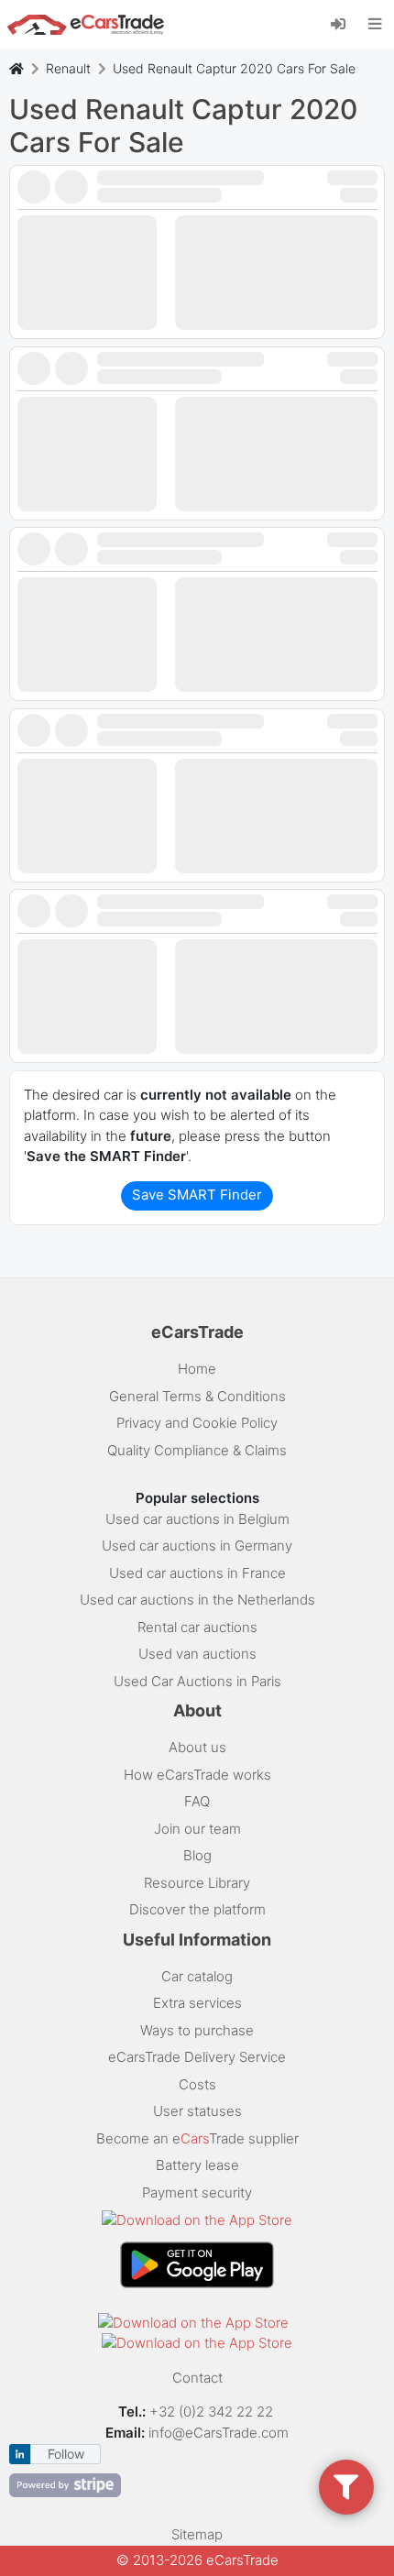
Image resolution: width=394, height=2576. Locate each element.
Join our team (197, 1829)
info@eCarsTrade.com (219, 2433)
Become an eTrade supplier (197, 2138)
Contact (197, 2378)
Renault (68, 68)
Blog (197, 1855)
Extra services (197, 2003)
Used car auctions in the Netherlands (197, 1600)
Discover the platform (197, 1909)
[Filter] (346, 2487)
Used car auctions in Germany (197, 1546)
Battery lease (197, 2165)
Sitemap (197, 2534)
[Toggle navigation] (375, 24)
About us (197, 1747)
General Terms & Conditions (197, 1396)
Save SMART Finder (197, 1195)
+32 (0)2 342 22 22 (213, 2412)
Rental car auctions (197, 1627)
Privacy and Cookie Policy (197, 1423)
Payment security (197, 2192)
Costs (197, 2084)
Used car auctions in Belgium (197, 1519)
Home (197, 1369)
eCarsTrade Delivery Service (197, 2057)
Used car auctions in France (197, 1573)
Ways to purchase (197, 2030)
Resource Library (197, 1883)
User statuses (197, 2111)
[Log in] (345, 23)
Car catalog (197, 1976)
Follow (66, 2454)
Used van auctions (197, 1654)
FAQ (197, 1801)
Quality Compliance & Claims (197, 1450)
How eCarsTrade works (197, 1775)
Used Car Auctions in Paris (197, 1681)
